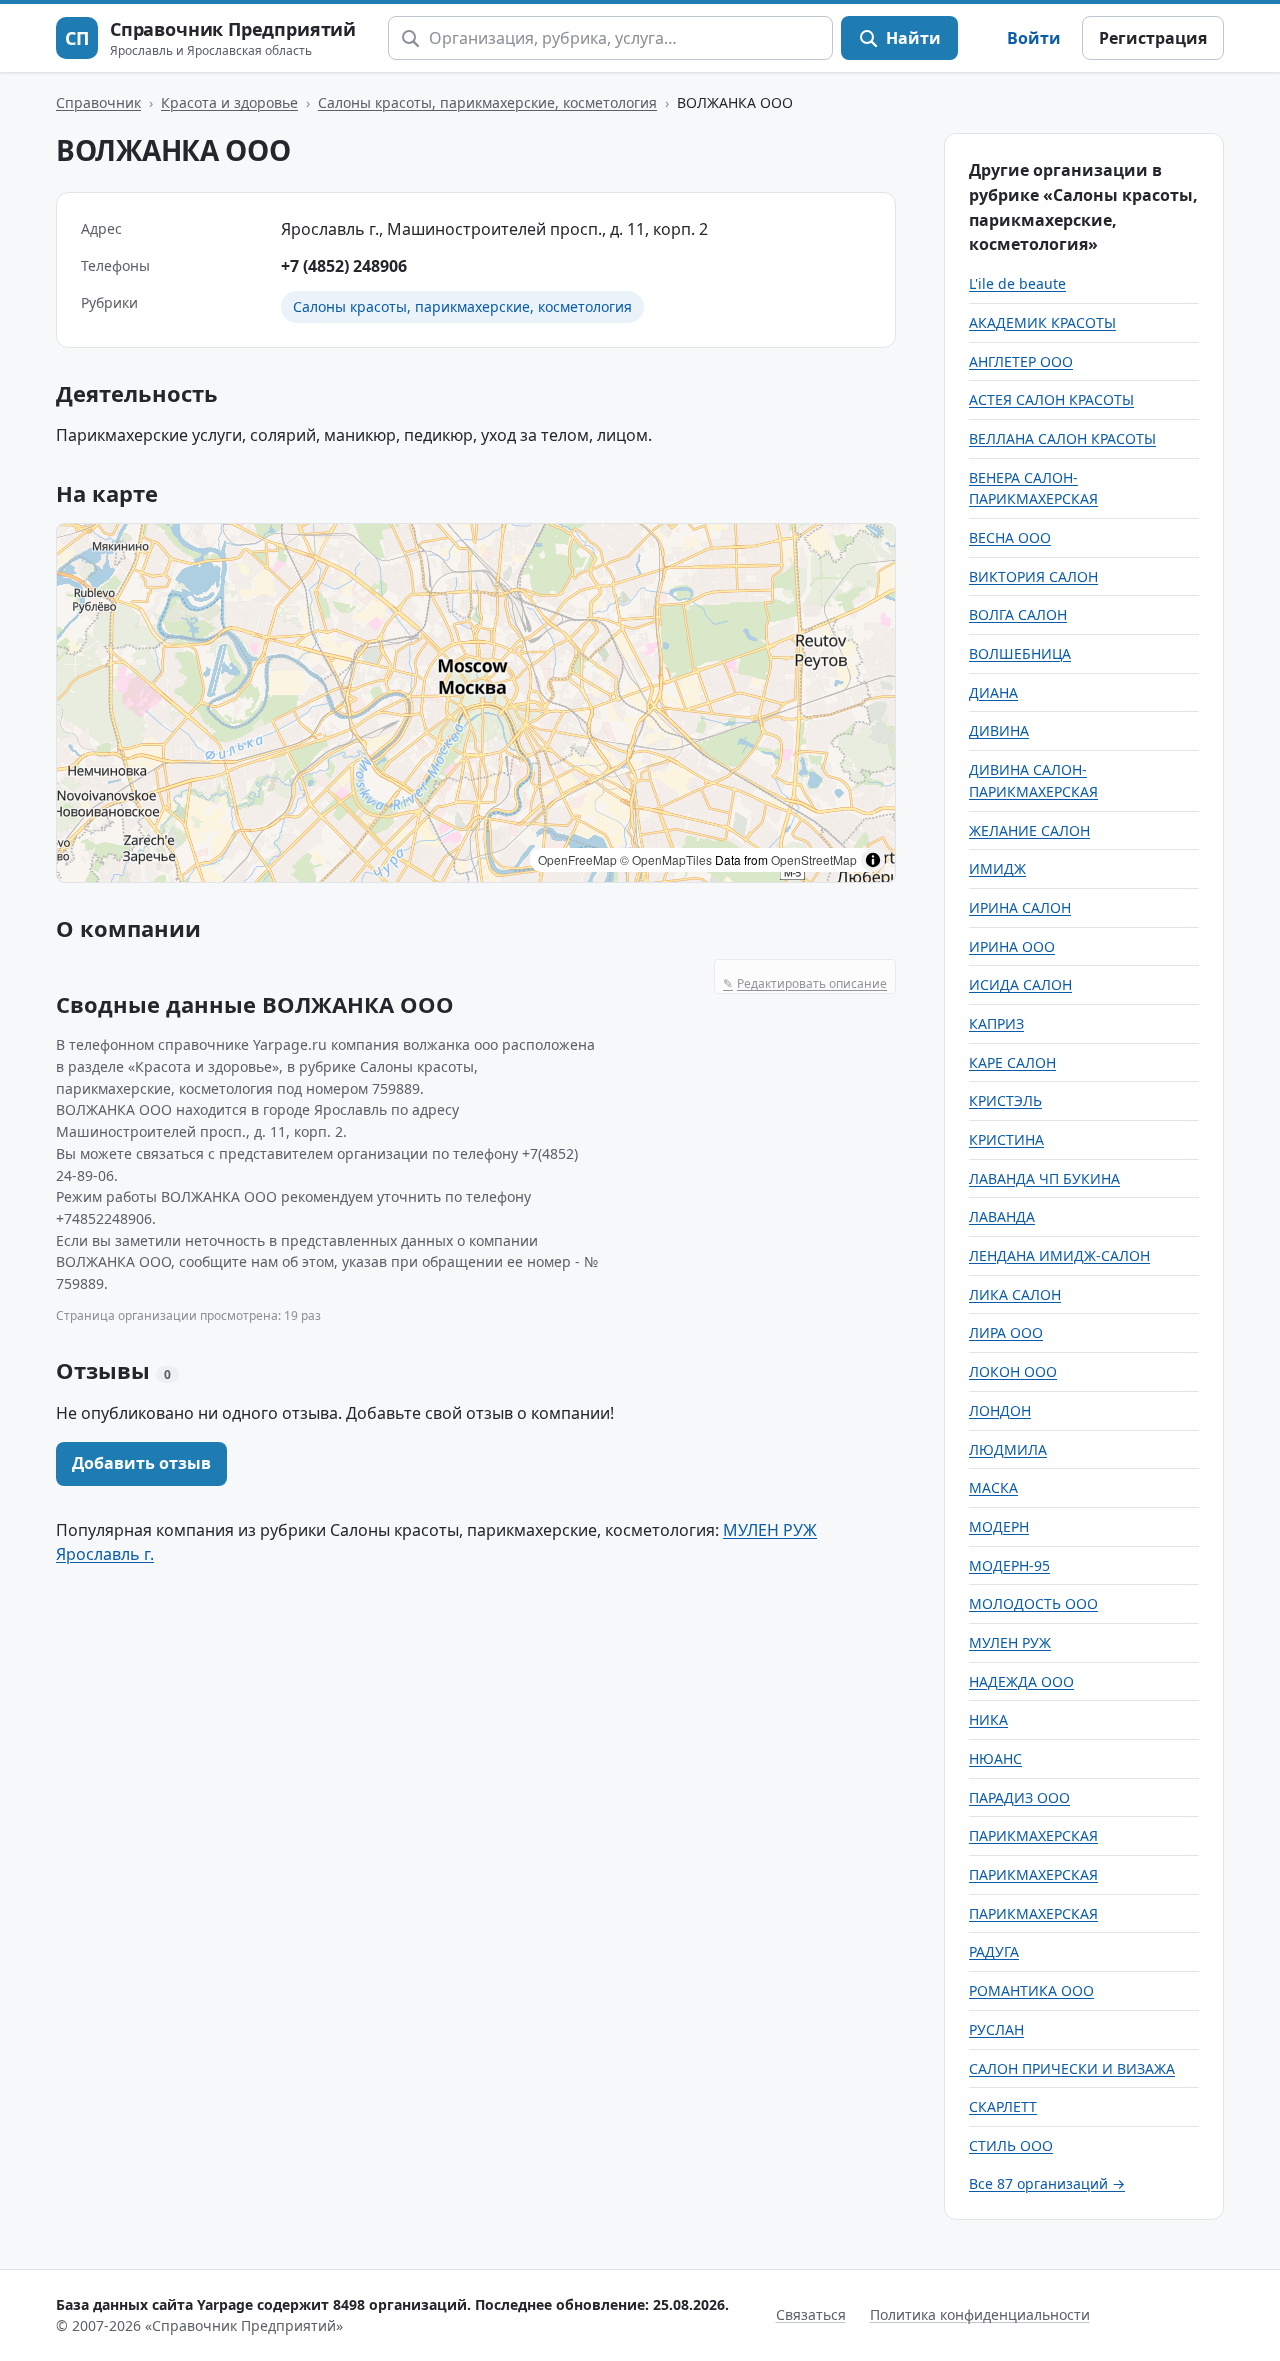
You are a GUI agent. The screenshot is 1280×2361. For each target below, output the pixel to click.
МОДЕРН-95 (1009, 1565)
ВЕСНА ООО (1010, 537)
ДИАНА (993, 692)
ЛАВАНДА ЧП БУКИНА (1044, 1178)
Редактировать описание (805, 983)
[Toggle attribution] (873, 860)
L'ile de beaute (1017, 283)
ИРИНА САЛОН (1020, 907)
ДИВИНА (999, 730)
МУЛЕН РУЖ (1010, 1642)
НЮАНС (995, 1758)
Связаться (811, 2314)
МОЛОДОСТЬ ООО (1033, 1603)
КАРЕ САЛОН (1012, 1062)
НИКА (988, 1719)
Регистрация (1153, 38)
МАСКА (993, 1487)
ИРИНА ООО (1012, 946)
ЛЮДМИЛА (1008, 1449)
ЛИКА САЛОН (1015, 1294)
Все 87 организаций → (1047, 2183)
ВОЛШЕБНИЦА (1020, 653)
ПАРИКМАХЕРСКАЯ (1033, 1835)
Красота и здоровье (229, 102)
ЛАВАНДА (1002, 1216)
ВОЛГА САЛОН (1018, 614)
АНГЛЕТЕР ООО (1021, 361)
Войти (1034, 38)
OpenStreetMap (814, 859)
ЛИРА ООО (1006, 1332)
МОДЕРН (999, 1526)
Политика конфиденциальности (980, 2314)
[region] (476, 703)
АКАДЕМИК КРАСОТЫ (1042, 322)
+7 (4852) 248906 (344, 266)
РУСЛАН (996, 2029)
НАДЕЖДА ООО (1021, 1681)
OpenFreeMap (577, 859)
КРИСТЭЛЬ (1005, 1100)
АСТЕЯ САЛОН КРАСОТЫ (1051, 399)
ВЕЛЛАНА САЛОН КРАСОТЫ (1062, 438)
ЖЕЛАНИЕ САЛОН (1029, 830)
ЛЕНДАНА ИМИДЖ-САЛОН (1059, 1255)
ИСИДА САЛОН (1020, 984)
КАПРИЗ (996, 1023)
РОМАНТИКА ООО (1031, 1990)
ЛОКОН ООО (1013, 1371)
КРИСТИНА (1006, 1139)
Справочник (98, 102)
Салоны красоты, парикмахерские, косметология (487, 102)
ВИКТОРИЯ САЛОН (1033, 576)
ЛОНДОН (1000, 1410)
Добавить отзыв (141, 1463)
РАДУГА (994, 1951)
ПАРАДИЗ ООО (1019, 1797)
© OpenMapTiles (666, 859)
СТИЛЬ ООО (1011, 2145)
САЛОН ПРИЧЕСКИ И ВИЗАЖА (1072, 2068)
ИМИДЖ (997, 868)
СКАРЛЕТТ (1003, 2106)
